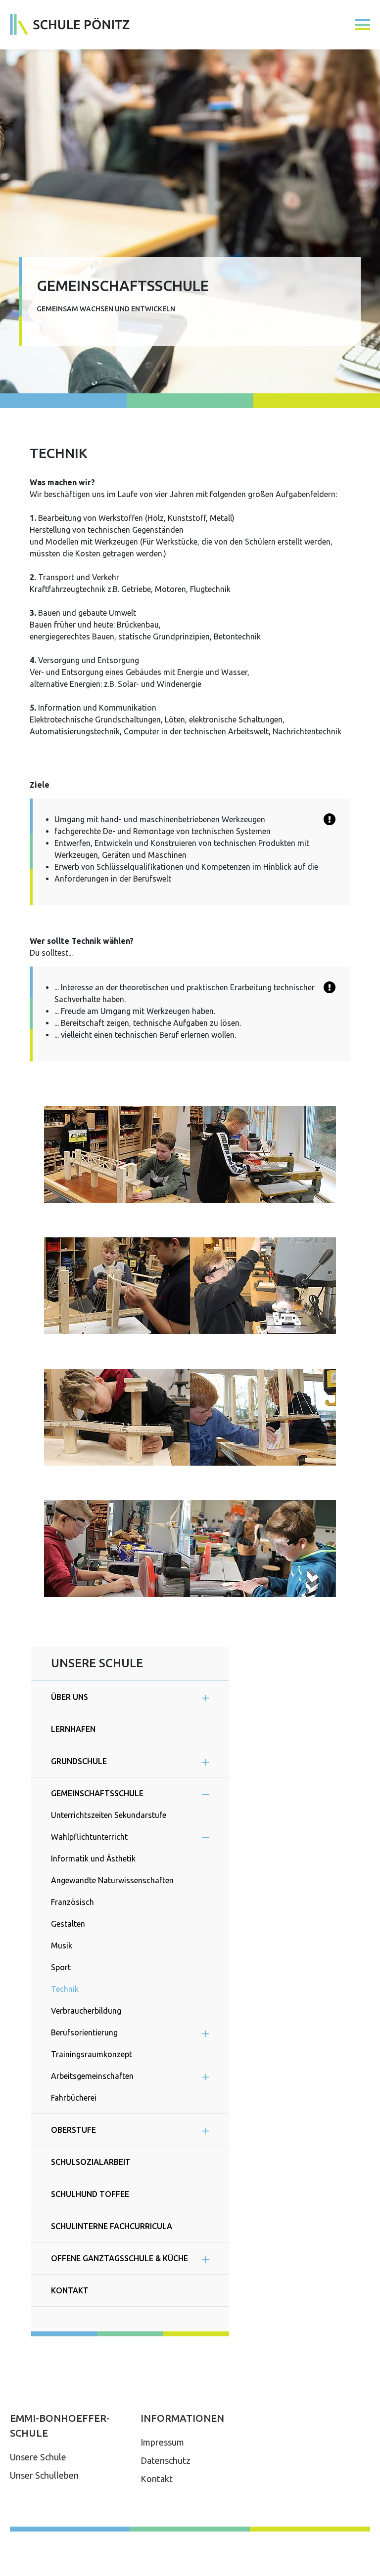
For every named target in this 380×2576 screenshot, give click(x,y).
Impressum (162, 2442)
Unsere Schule (38, 2457)
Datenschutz (166, 2460)
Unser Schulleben (44, 2475)
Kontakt (157, 2479)
